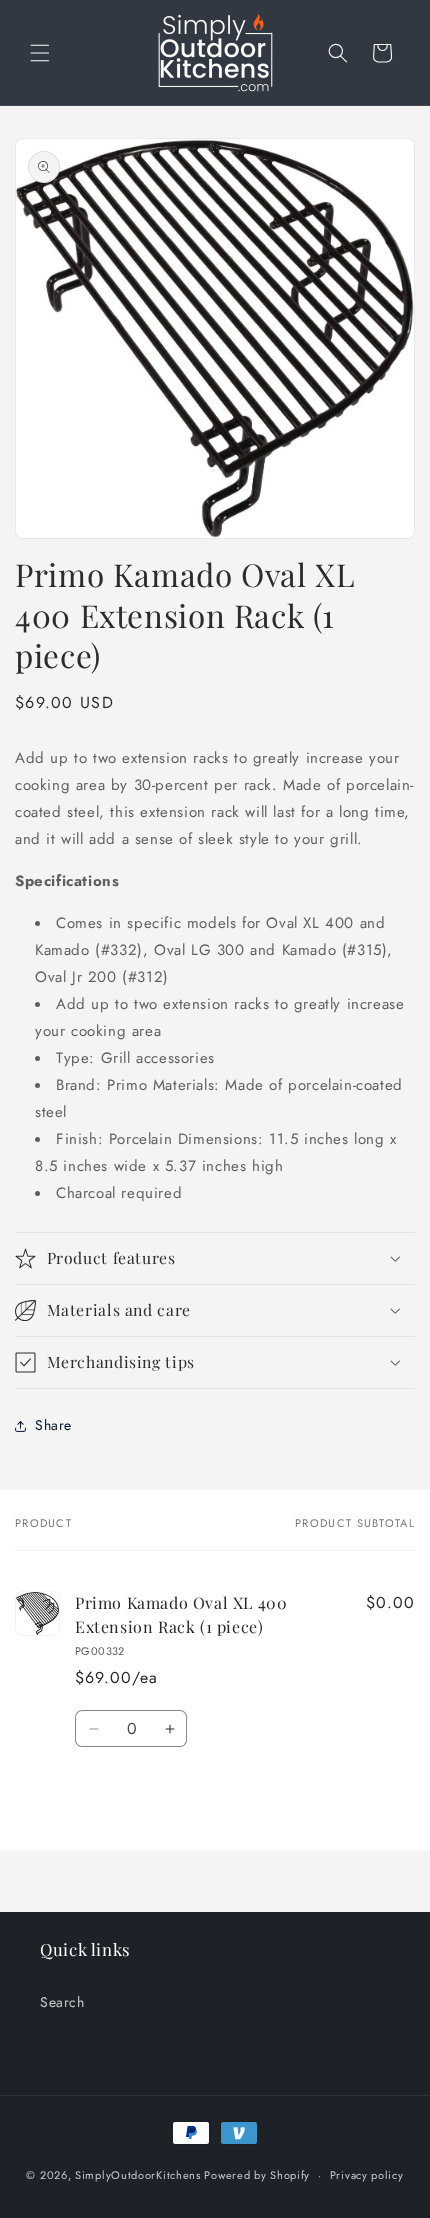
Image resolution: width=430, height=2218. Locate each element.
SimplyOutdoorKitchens (138, 2175)
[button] (40, 53)
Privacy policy (367, 2175)
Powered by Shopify (257, 2175)
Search (62, 2002)
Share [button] (53, 1425)
